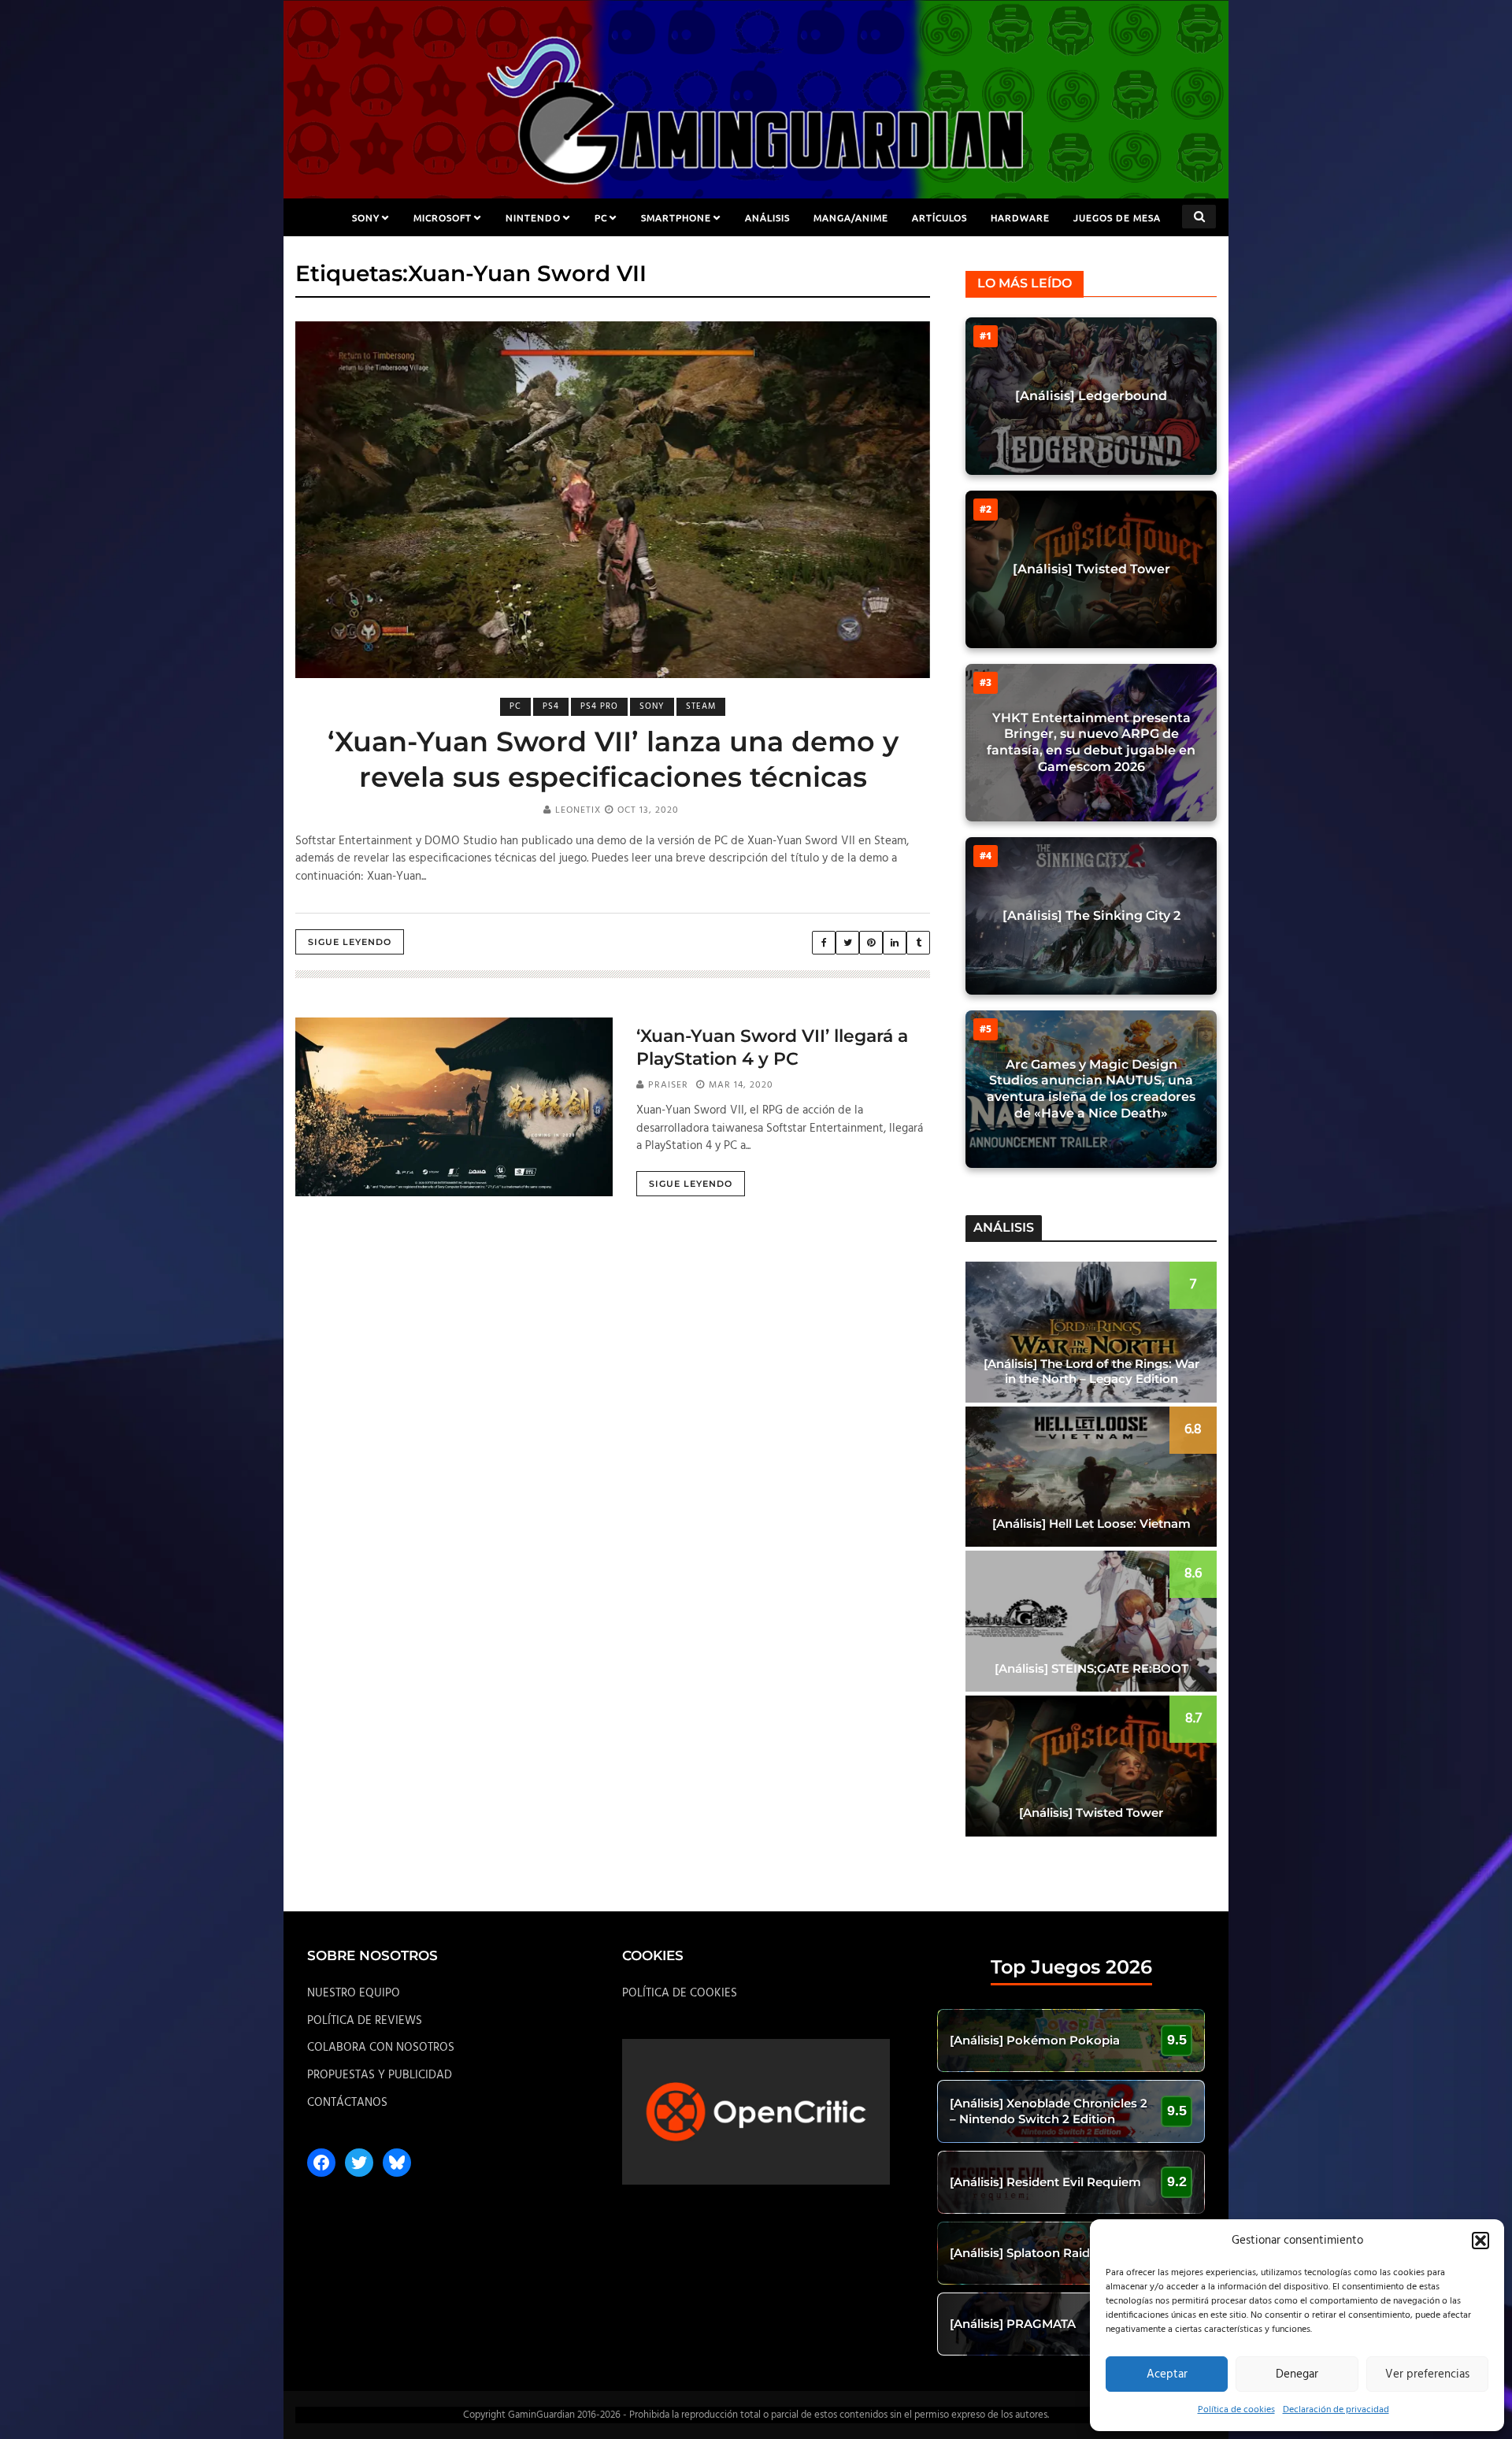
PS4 (551, 706)
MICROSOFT (443, 217)
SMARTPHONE (676, 217)
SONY (366, 217)
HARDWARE (1020, 217)
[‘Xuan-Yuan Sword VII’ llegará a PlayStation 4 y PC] (454, 1106)
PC (601, 217)
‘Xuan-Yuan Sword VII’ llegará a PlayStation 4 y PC (772, 1047)
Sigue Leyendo (350, 942)
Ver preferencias (1427, 2374)
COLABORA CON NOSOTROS (381, 2048)
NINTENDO (533, 217)
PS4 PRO (599, 706)
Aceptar (1167, 2374)
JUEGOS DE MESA (1117, 217)
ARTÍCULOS (939, 217)
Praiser (668, 1085)
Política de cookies (1236, 2410)
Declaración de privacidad (1336, 2410)
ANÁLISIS (767, 217)
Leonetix (578, 810)
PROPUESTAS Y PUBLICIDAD (380, 2075)
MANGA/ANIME (851, 217)
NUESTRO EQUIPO (354, 1993)
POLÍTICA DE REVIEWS (365, 2021)
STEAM (701, 706)
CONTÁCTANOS (347, 2103)
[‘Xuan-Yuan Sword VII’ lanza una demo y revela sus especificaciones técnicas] (613, 500)
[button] (1480, 2241)
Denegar (1297, 2374)
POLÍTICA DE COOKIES (680, 1993)
